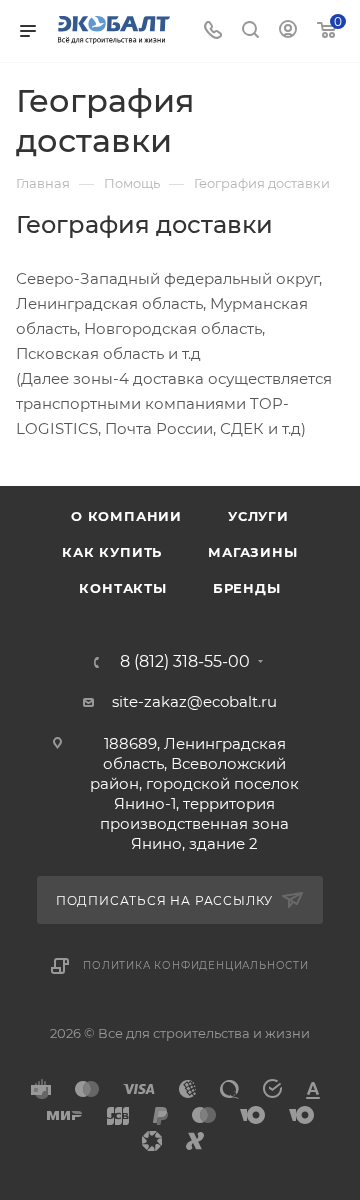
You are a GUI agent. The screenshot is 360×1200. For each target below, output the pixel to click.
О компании (126, 516)
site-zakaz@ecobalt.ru (194, 701)
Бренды (247, 588)
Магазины (252, 552)
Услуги (258, 516)
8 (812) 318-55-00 (185, 662)
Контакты (122, 588)
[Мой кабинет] (288, 31)
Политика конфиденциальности (196, 965)
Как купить (112, 552)
